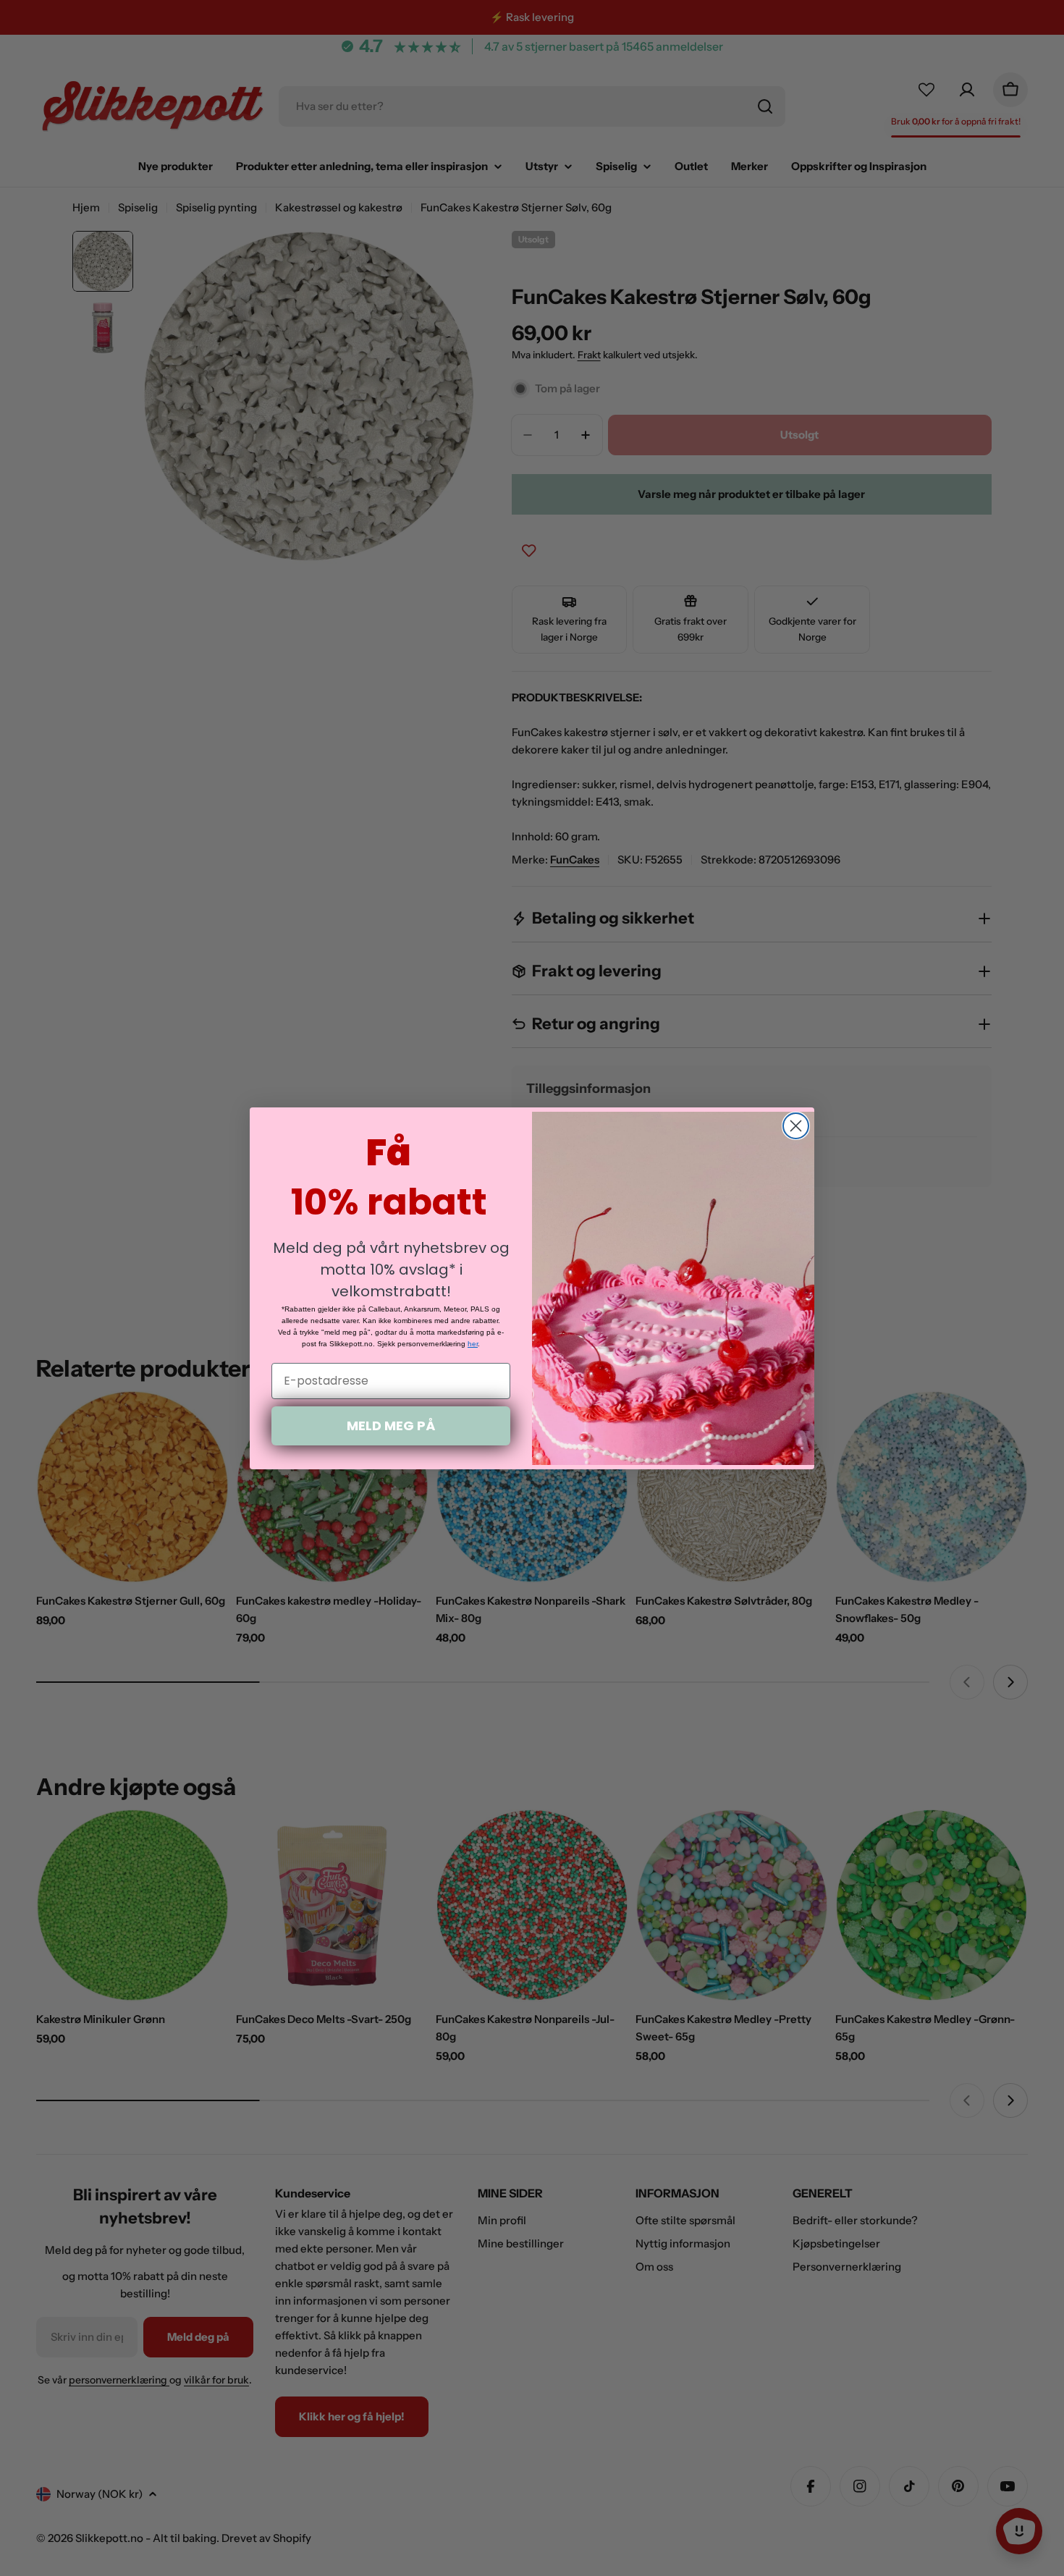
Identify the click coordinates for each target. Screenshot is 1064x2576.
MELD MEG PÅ (391, 1426)
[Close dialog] (796, 1126)
